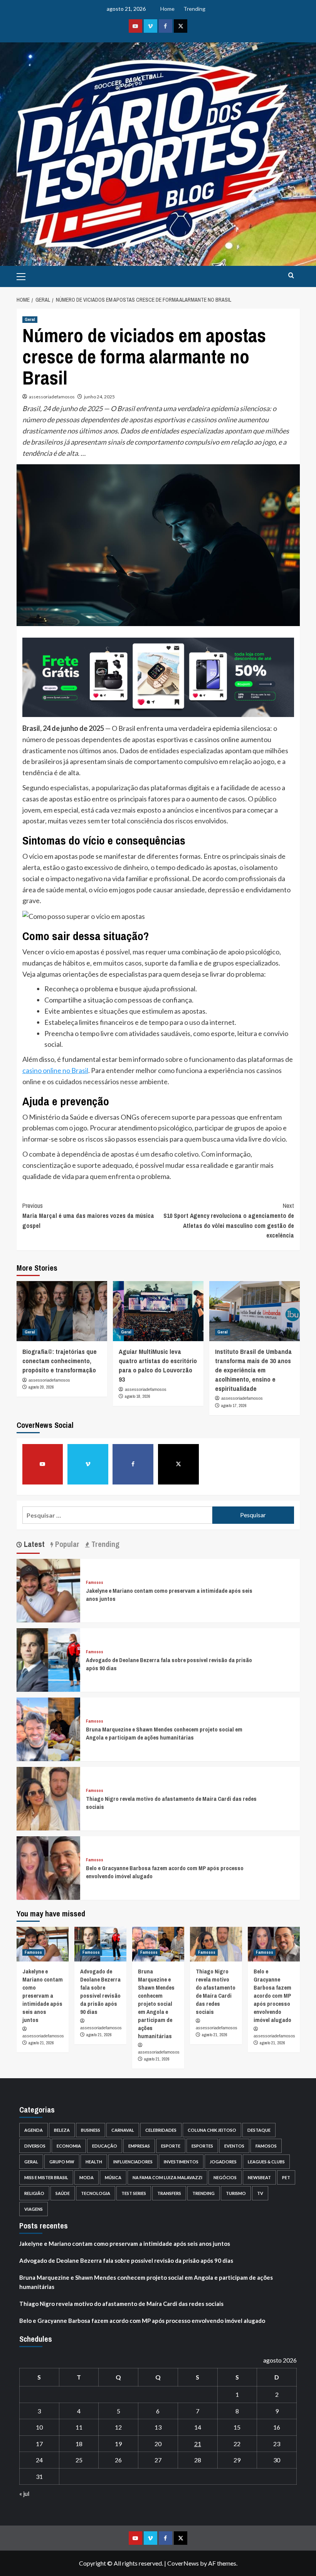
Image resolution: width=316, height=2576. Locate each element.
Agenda (34, 2130)
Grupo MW (62, 2162)
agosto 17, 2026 (234, 1406)
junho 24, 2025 (99, 397)
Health (94, 2162)
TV (260, 2193)
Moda (87, 2177)
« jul (24, 2493)
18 (79, 2444)
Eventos (234, 2146)
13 (158, 2427)
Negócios (225, 2177)
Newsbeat (259, 2177)
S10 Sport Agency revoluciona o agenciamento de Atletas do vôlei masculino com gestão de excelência (229, 1220)
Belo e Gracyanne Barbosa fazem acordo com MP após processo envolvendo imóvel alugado (272, 1996)
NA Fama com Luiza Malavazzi (167, 2177)
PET (286, 2177)
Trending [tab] (104, 1544)
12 (118, 2427)
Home (167, 9)
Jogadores (223, 2162)
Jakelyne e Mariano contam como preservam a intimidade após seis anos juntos (43, 1996)
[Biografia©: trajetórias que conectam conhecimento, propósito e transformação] (62, 1311)
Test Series (134, 2193)
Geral (30, 319)
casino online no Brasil (55, 1070)
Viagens (34, 2209)
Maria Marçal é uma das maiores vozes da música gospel (88, 1215)
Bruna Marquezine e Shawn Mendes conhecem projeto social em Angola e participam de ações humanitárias (164, 1733)
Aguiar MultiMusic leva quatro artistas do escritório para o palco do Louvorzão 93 (158, 1365)
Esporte (171, 2146)
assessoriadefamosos (52, 397)
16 (277, 2427)
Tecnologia (96, 2193)
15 (237, 2427)
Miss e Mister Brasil (46, 2177)
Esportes (202, 2146)
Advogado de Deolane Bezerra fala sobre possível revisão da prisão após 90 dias (100, 1992)
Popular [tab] (66, 1544)
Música (113, 2177)
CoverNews (183, 2563)
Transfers (169, 2193)
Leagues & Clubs (266, 2162)
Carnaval (123, 2130)
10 (39, 2427)
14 (198, 2427)
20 (158, 2444)
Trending (194, 9)
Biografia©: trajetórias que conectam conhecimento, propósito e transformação (60, 1361)
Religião (34, 2193)
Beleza (62, 2130)
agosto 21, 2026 (41, 2043)
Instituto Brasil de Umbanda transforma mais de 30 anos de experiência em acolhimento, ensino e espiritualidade (253, 1370)
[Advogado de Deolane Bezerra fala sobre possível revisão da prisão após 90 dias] (48, 1659)
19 (118, 2444)
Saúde (63, 2193)
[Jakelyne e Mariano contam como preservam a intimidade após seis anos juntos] (48, 1590)
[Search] (291, 276)
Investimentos (181, 2162)
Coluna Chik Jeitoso (212, 2130)
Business (91, 2130)
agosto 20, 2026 (41, 1387)
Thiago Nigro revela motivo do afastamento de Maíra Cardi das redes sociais (216, 1992)
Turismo (236, 2193)
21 (198, 2444)
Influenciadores (133, 2162)
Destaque (259, 2130)
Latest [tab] (33, 1544)
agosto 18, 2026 (138, 1396)
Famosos (95, 1583)
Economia (69, 2146)
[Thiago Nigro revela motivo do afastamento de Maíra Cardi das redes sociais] (48, 1798)
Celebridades (161, 2130)
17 (39, 2444)
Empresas (139, 2146)
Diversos (35, 2146)
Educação (105, 2146)
